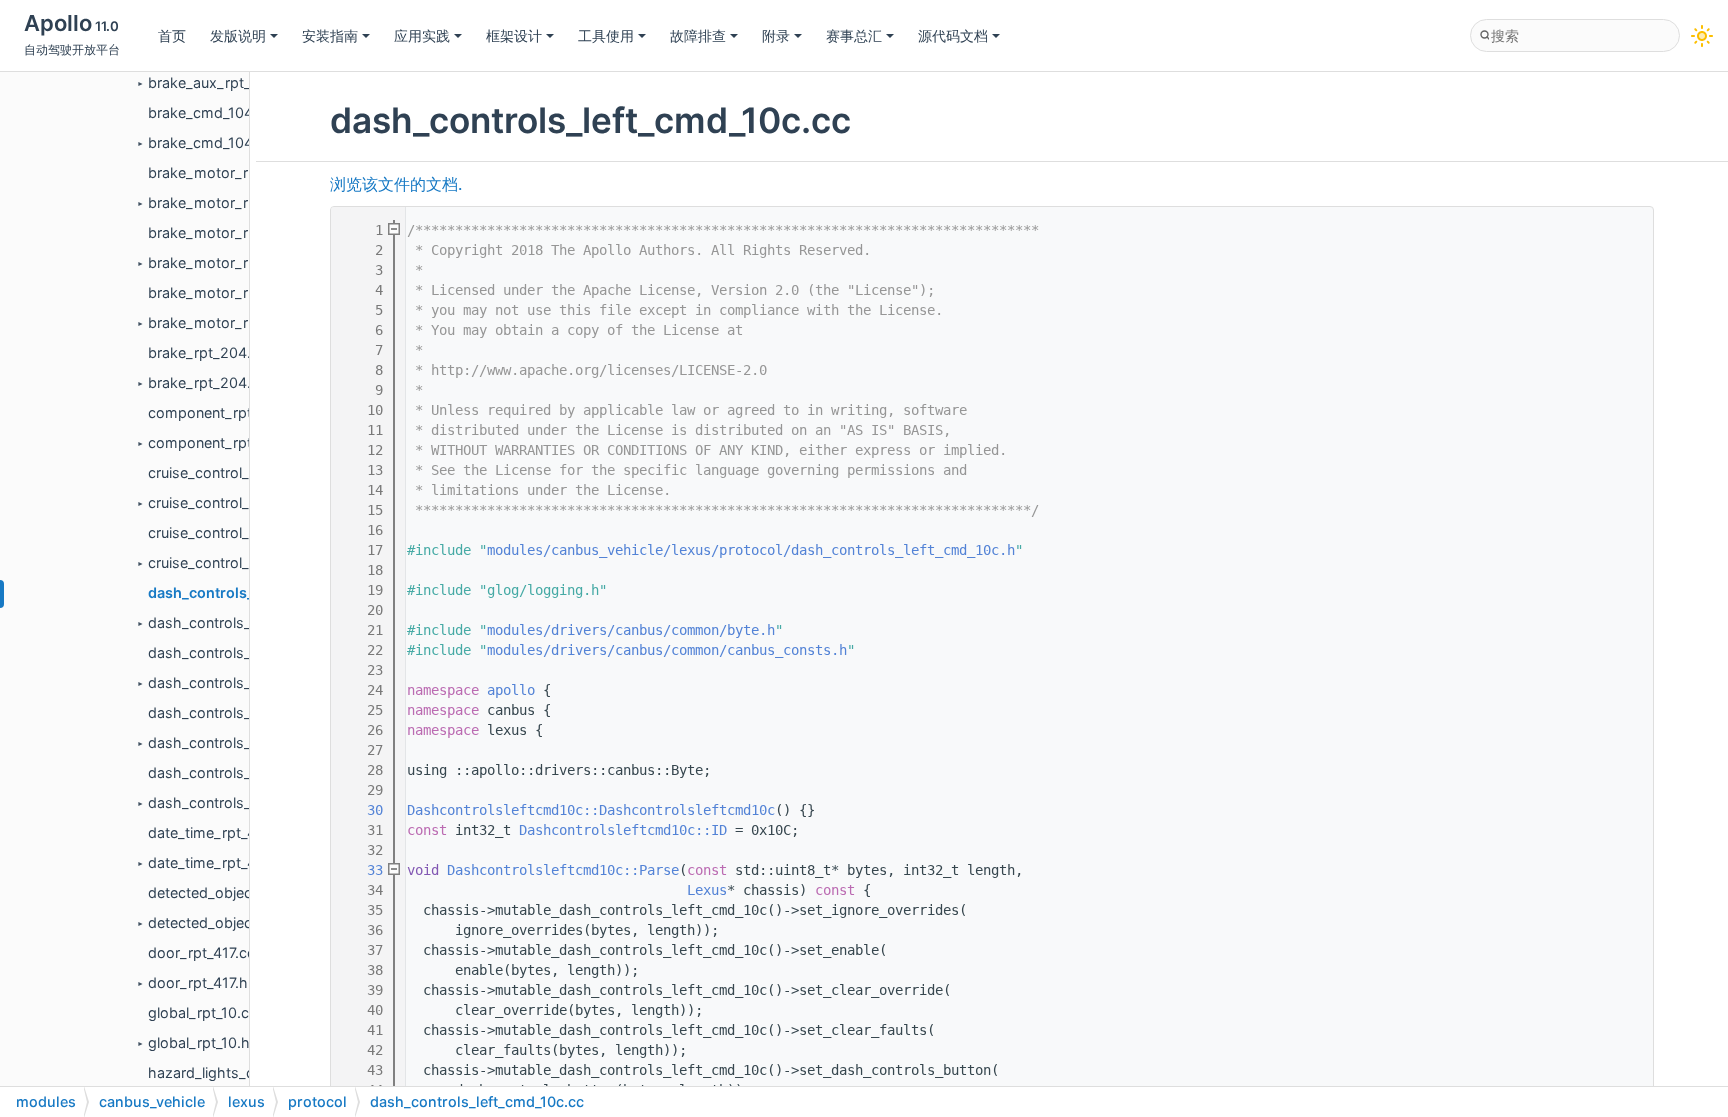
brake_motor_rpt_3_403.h (235, 322)
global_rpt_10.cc (202, 1012)
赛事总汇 (854, 35)
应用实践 (422, 35)
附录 (776, 35)
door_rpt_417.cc (201, 952)
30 (363, 810)
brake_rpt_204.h (204, 382)
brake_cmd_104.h (207, 142)
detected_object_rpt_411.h (236, 922)
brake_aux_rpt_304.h (219, 82)
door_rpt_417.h (198, 982)
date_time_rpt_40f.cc (218, 832)
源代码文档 (953, 35)
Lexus (707, 890)
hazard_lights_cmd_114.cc (236, 1072)
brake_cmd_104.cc (210, 112)
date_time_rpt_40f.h (215, 862)
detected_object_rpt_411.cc (240, 892)
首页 (172, 35)
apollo (511, 690)
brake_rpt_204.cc (207, 352)
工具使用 (606, 35)
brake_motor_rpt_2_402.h (236, 262)
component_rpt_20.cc (222, 412)
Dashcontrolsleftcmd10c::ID (623, 830)
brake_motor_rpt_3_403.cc (239, 292)
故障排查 (698, 35)
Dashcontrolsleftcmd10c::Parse (563, 870)
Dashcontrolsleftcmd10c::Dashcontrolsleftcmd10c (591, 810)
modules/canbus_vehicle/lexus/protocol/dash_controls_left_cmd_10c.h (751, 550)
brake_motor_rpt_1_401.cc (236, 172)
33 (363, 870)
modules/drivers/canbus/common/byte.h (631, 630)
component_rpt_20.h (219, 442)
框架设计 (514, 35)
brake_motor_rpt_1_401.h (232, 202)
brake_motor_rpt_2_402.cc (239, 232)
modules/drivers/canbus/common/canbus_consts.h (667, 650)
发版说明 (238, 35)
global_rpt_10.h (199, 1042)
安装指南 (330, 35)
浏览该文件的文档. (396, 184)
